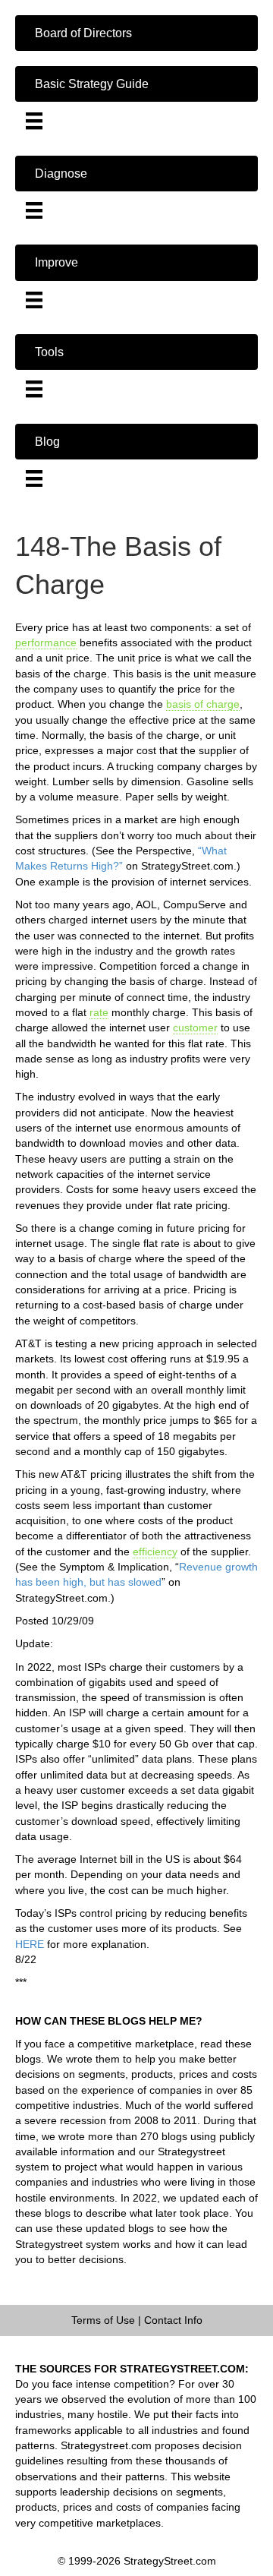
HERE (30, 1944)
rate (99, 1012)
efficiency (155, 1552)
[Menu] (34, 121)
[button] (136, 33)
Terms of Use (103, 2320)
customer (195, 1028)
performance (46, 642)
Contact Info (173, 2320)
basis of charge (203, 704)
